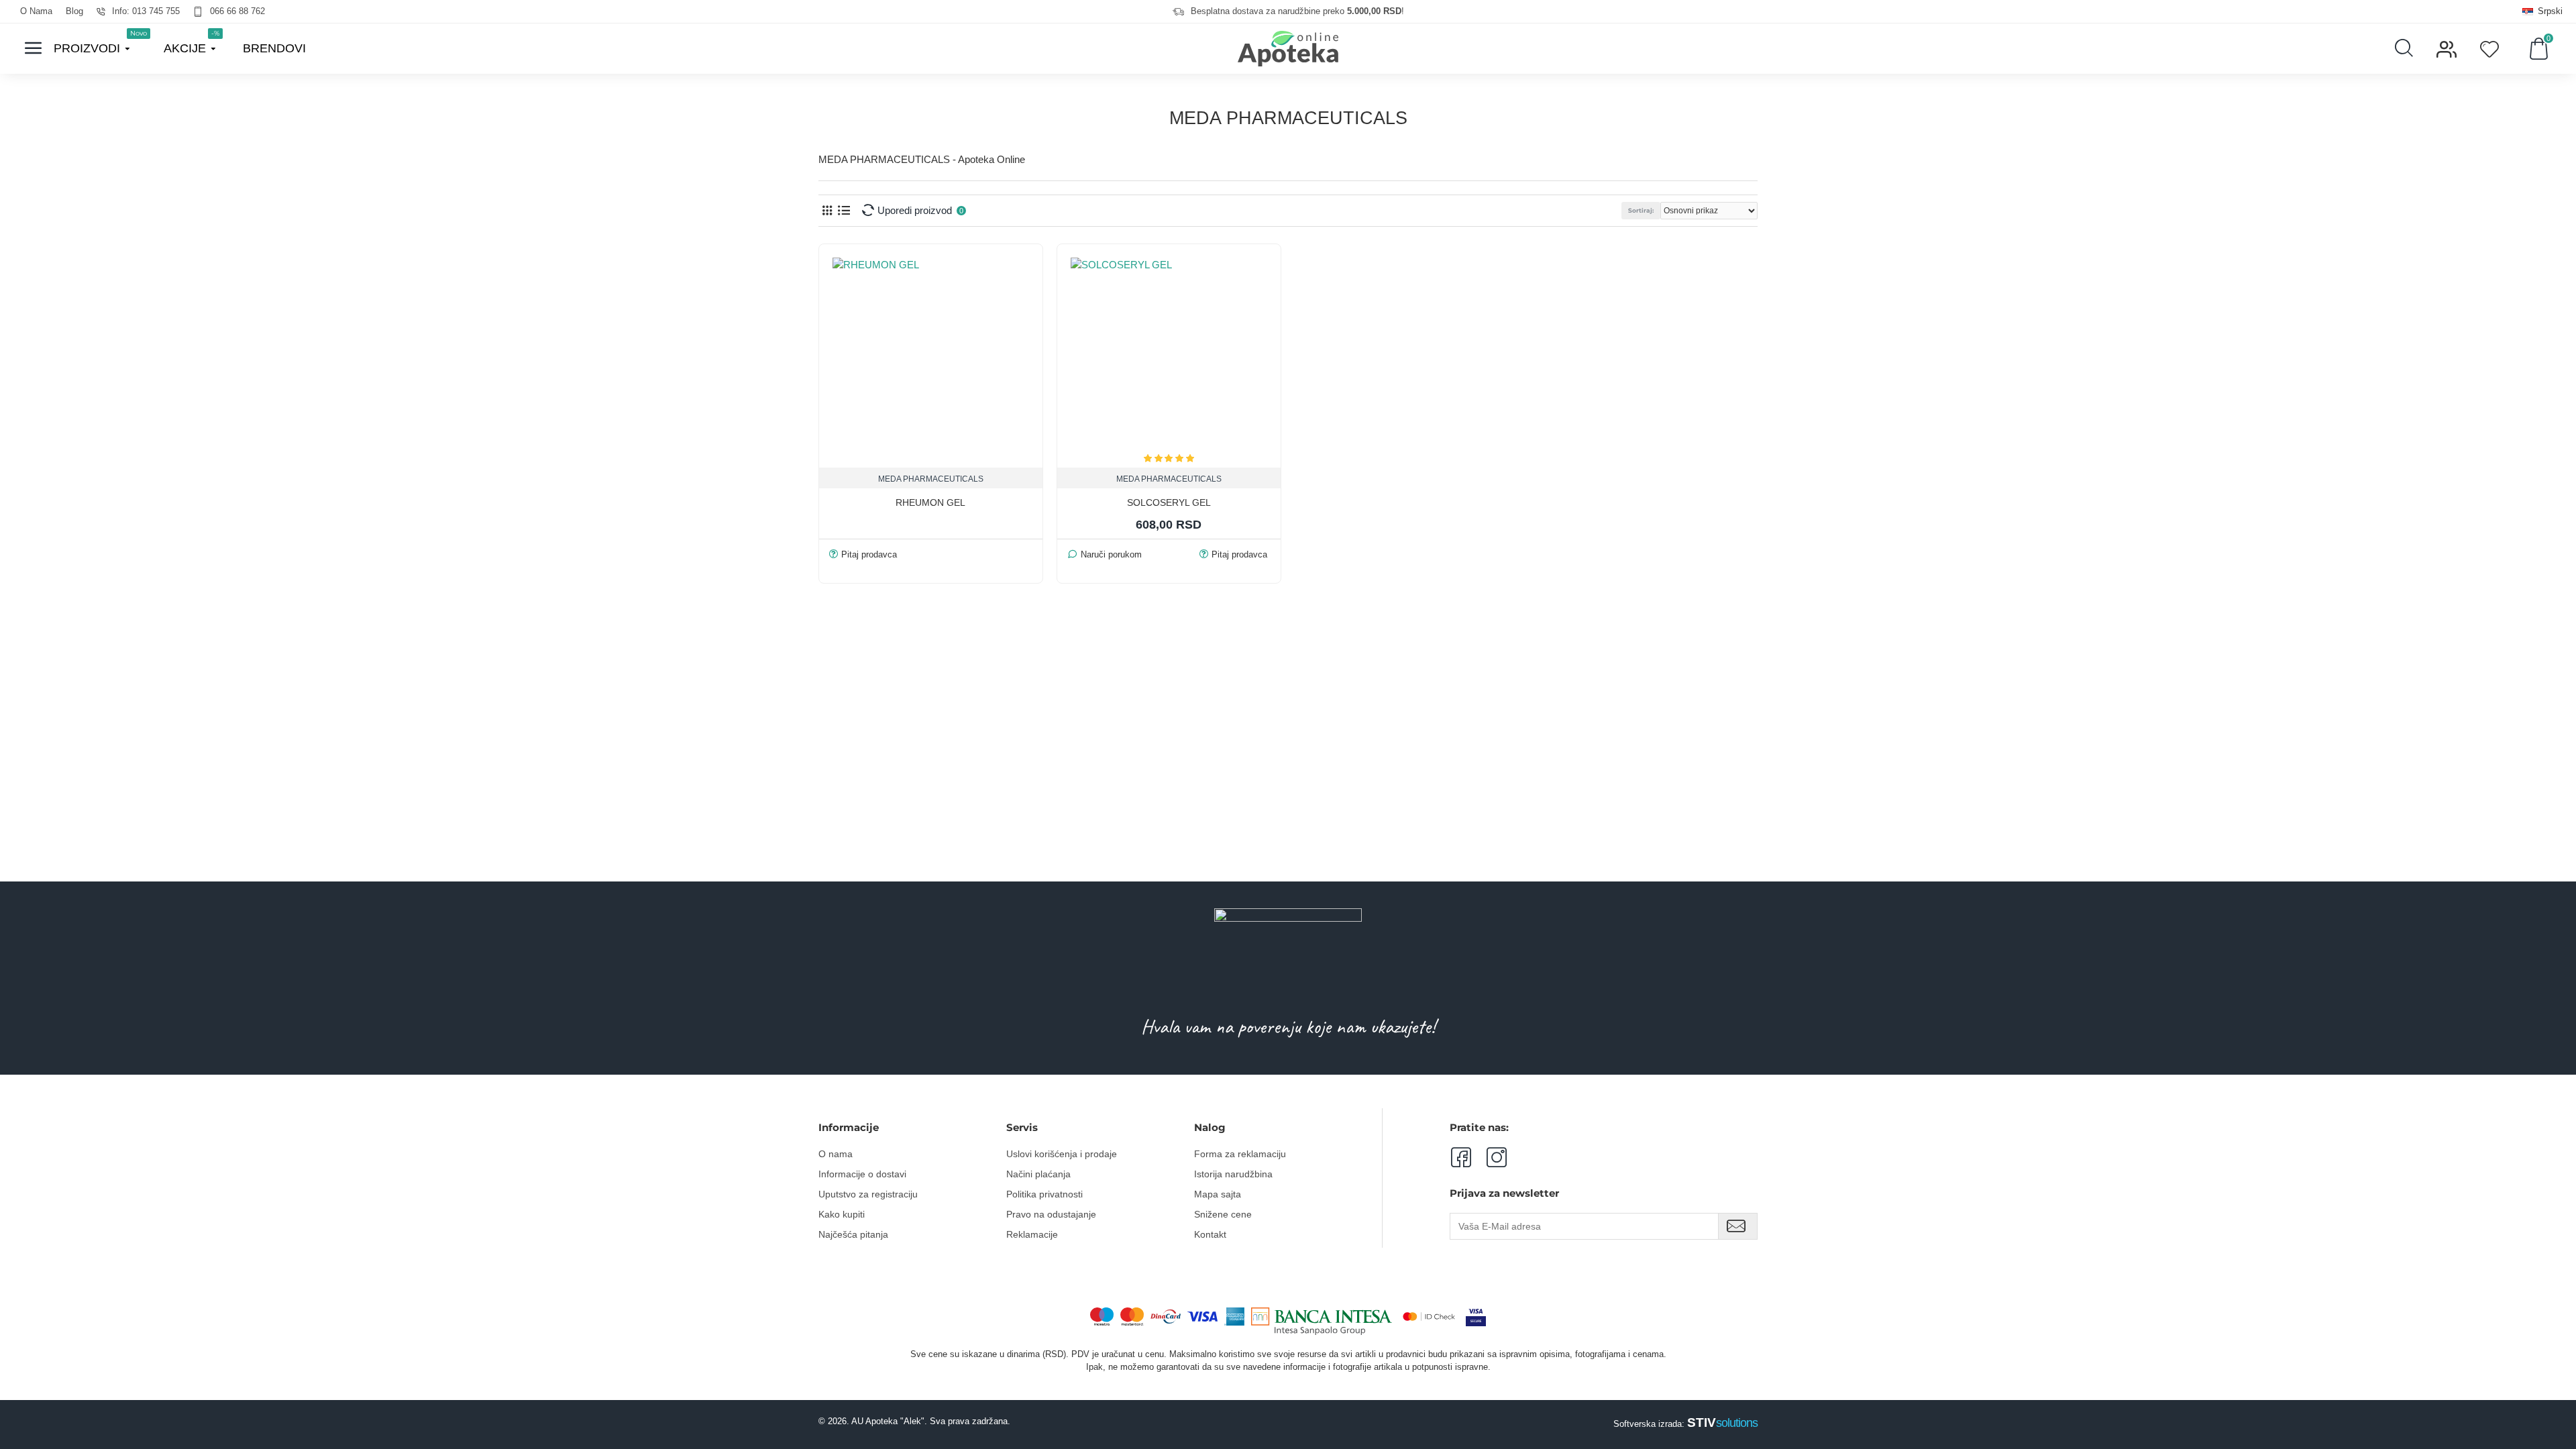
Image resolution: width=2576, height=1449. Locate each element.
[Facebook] (1460, 1157)
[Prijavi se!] (1738, 1226)
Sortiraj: (1641, 210)
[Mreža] (827, 210)
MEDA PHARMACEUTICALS (931, 479)
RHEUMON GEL (930, 502)
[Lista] (844, 210)
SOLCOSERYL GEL (1169, 502)
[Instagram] (1489, 1157)
